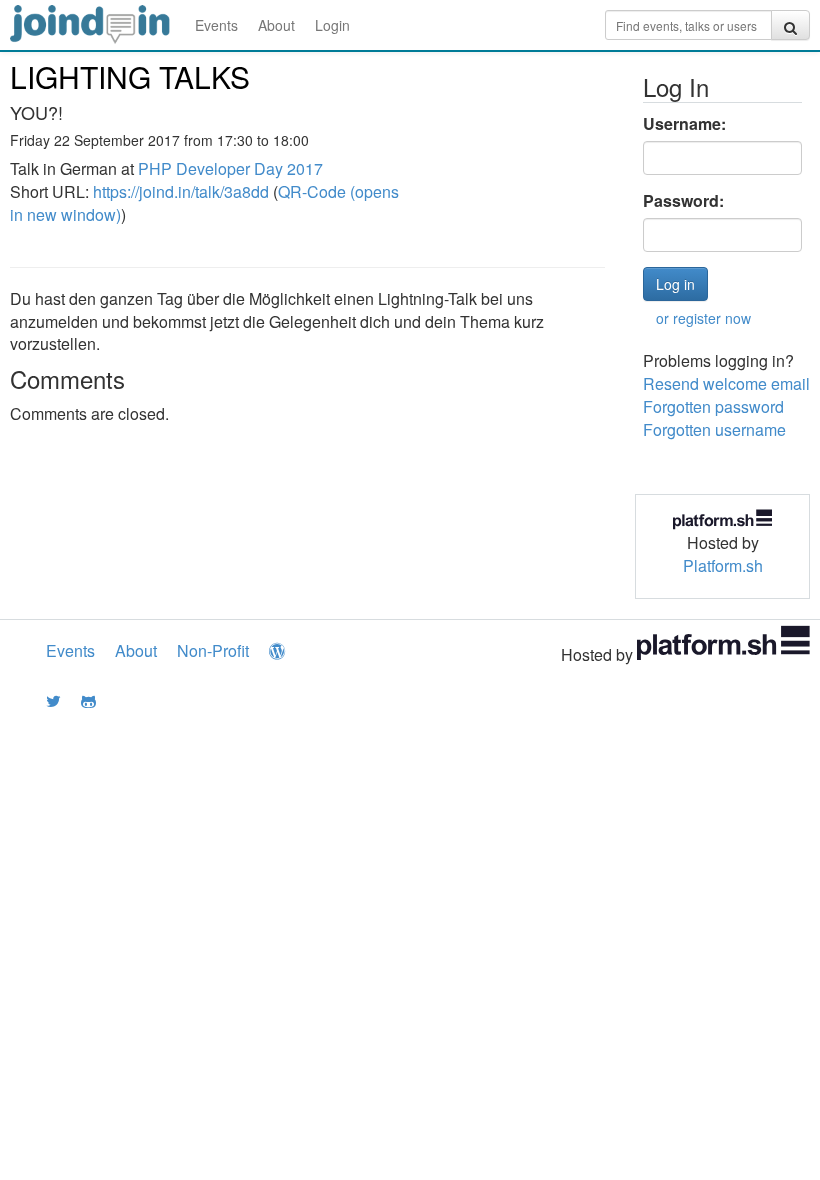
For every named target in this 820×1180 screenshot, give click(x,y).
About (276, 25)
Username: (684, 124)
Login (332, 25)
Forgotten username (714, 429)
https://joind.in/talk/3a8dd (181, 191)
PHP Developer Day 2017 (230, 168)
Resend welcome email (726, 383)
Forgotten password (713, 406)
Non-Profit (213, 650)
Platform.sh (723, 565)
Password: (683, 201)
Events (216, 25)
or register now (703, 318)
